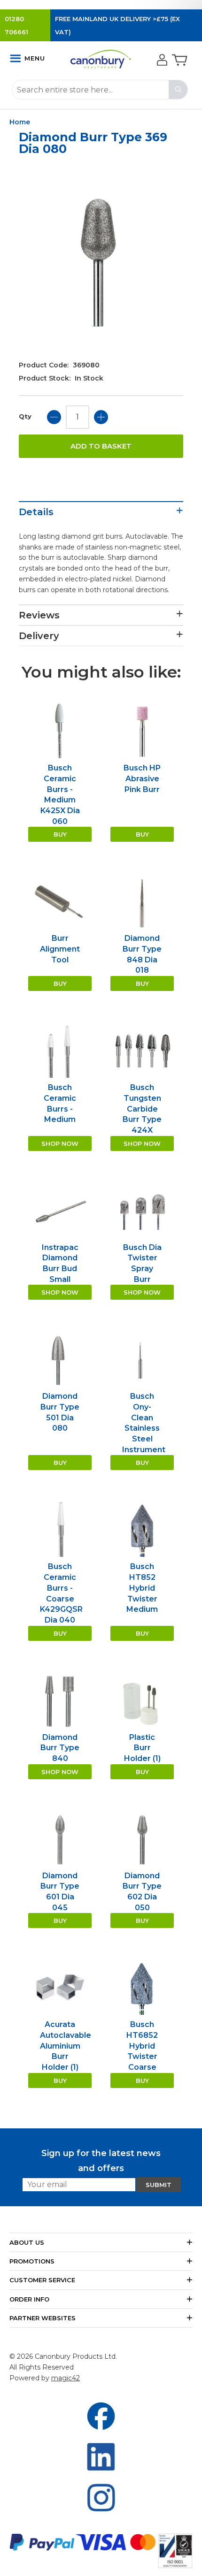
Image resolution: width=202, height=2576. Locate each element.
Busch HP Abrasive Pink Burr (142, 778)
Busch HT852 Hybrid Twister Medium (142, 1588)
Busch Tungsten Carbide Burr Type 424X (142, 1109)
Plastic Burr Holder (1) (142, 1748)
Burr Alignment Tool (60, 949)
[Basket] (179, 61)
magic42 (66, 2378)
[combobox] (100, 90)
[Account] (161, 61)
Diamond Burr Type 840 (60, 1748)
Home (20, 122)
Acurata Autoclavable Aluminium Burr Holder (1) (66, 2046)
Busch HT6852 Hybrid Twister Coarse (142, 2046)
